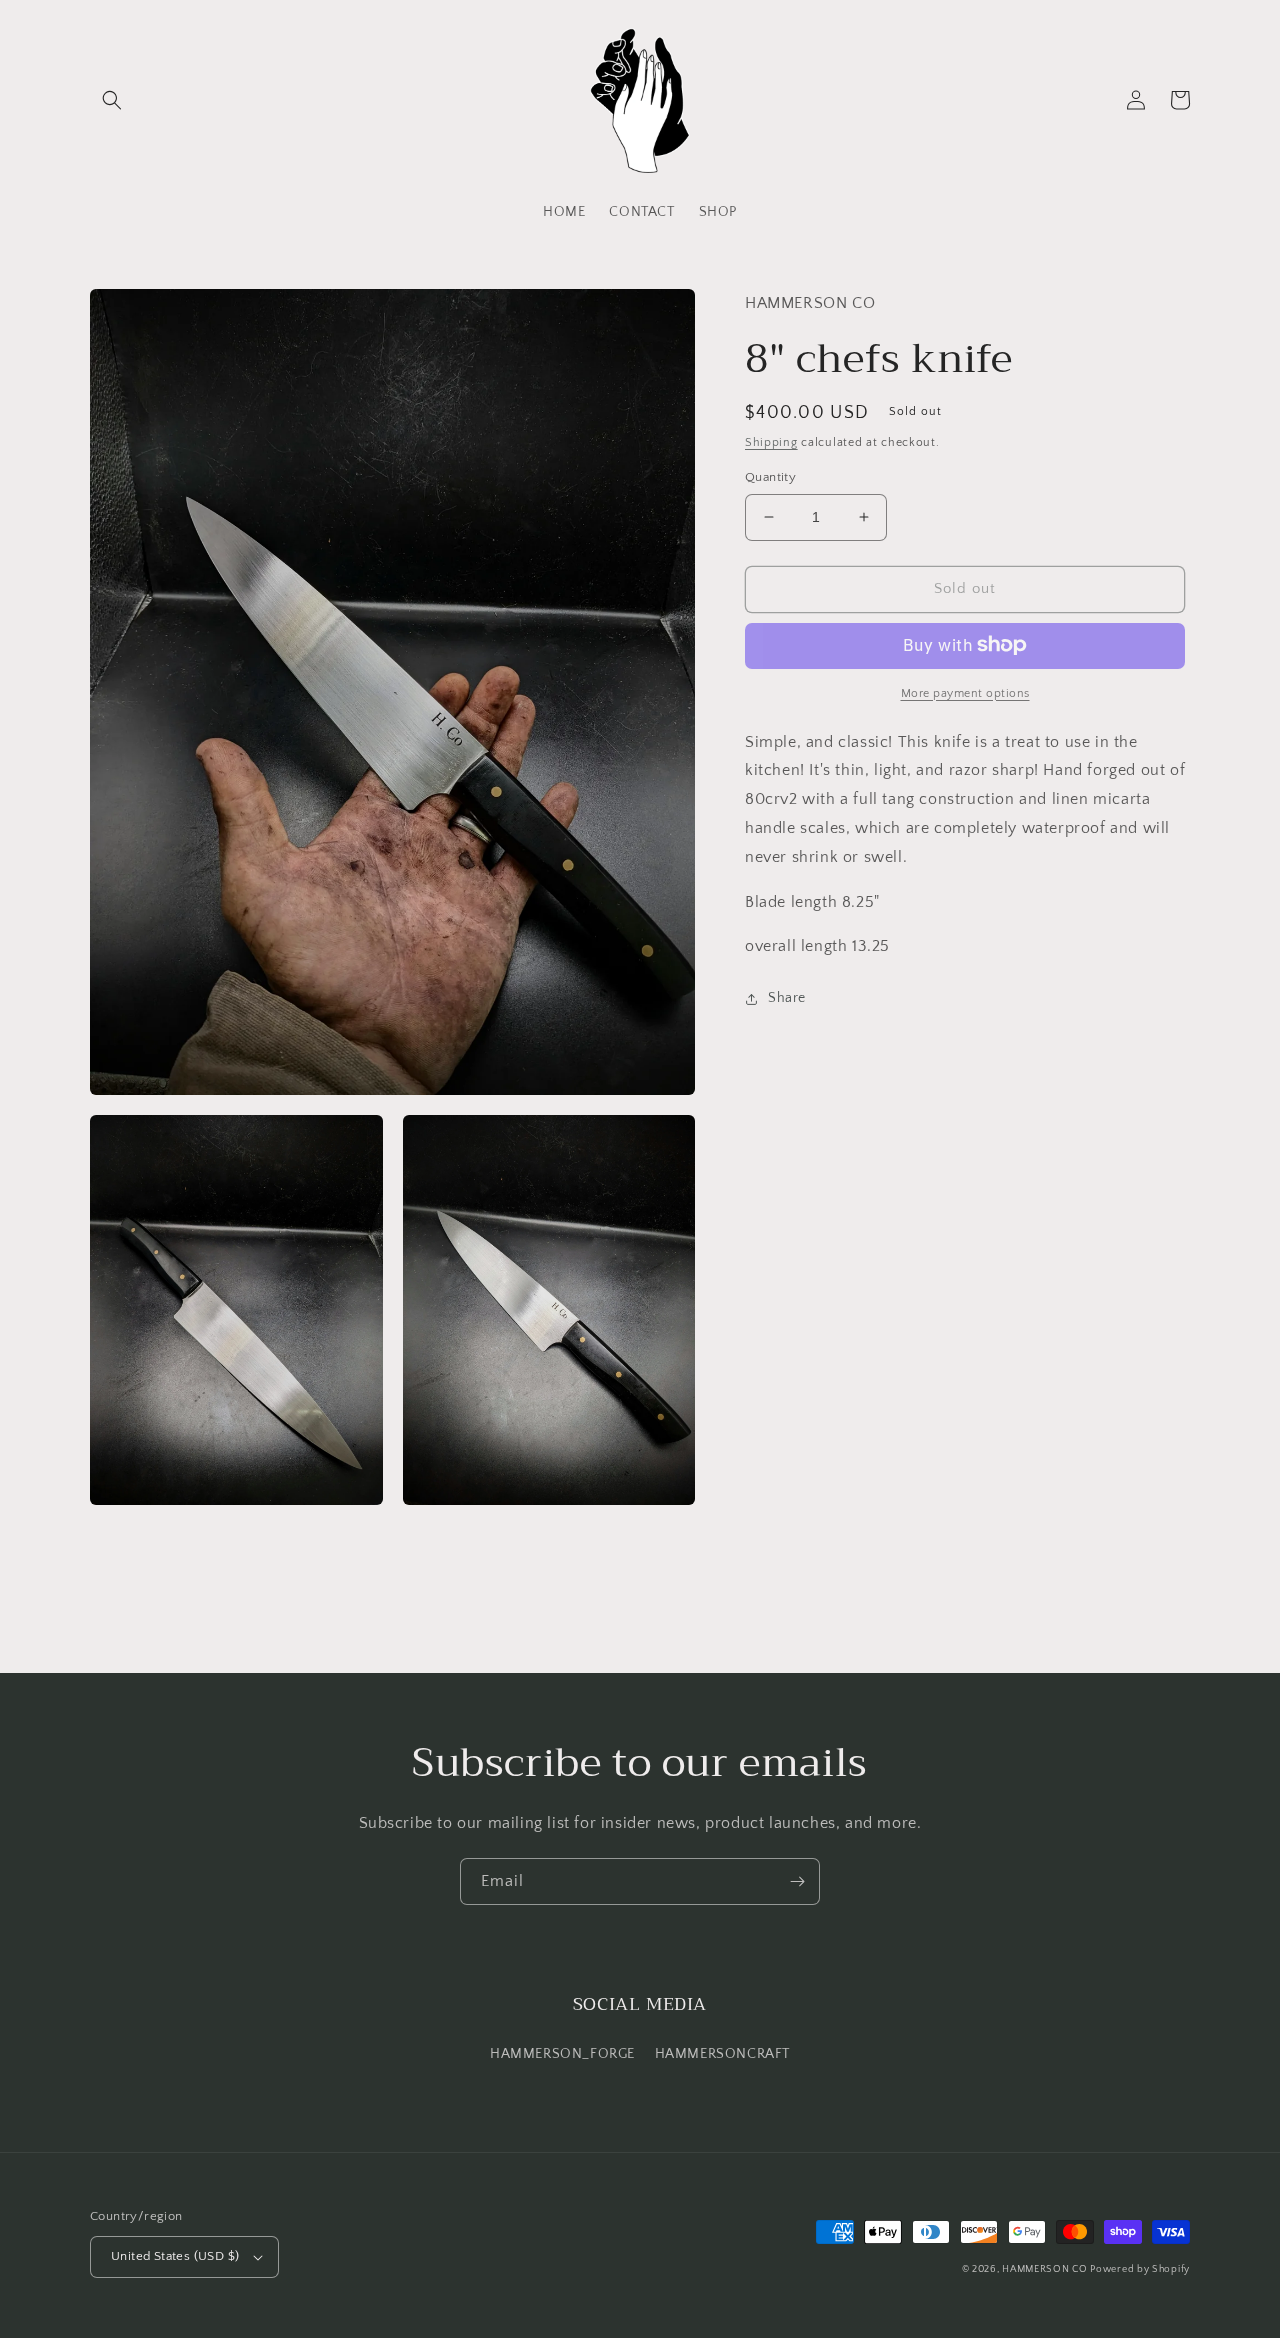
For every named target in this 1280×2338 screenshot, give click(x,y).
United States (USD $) (175, 2256)
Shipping (771, 441)
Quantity (770, 477)
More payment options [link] (965, 692)
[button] (112, 100)
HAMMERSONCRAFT (722, 2054)
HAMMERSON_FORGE (562, 2054)
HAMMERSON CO (1046, 2269)
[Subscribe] (797, 1881)
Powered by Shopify (1140, 2269)
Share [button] (787, 998)
